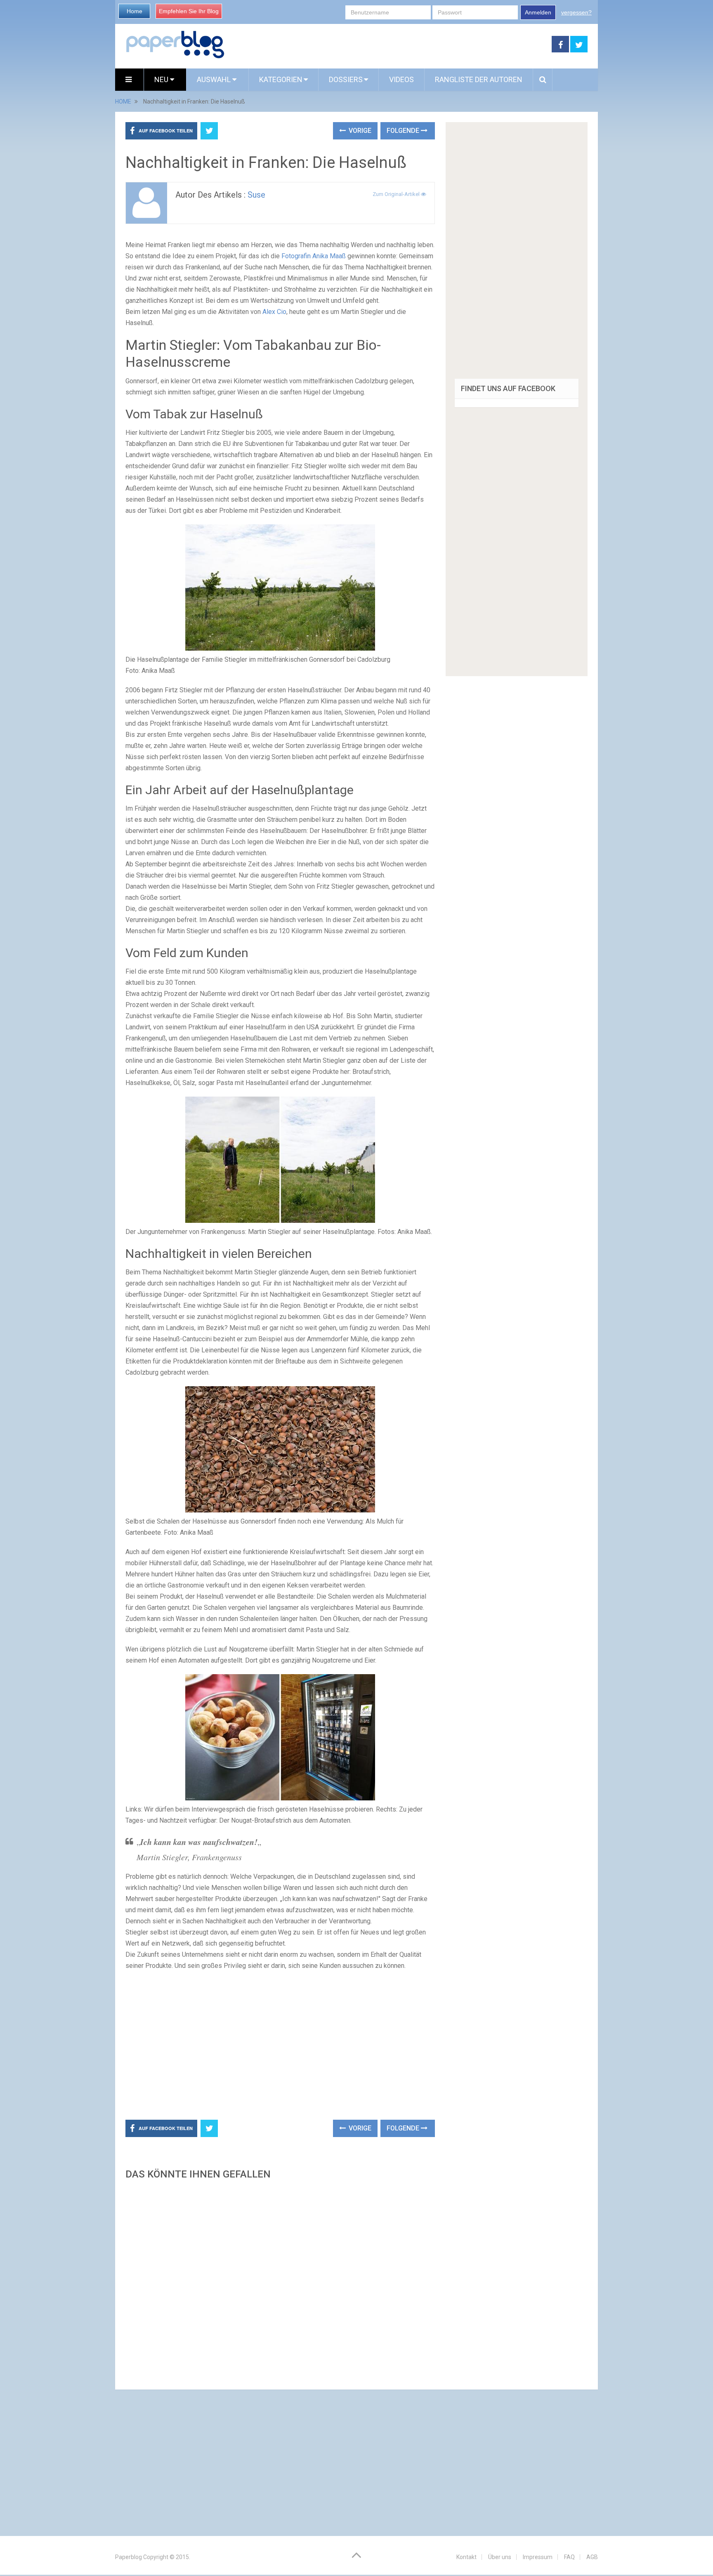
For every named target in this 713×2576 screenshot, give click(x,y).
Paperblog (129, 2557)
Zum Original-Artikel (397, 194)
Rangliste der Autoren (479, 79)
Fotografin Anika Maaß (314, 256)
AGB (592, 2557)
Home (135, 11)
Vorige (359, 131)
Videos (401, 79)
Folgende (404, 131)
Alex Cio (274, 312)
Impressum (538, 2557)
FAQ (569, 2557)
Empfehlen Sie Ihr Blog (189, 11)
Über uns (500, 2557)
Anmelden (538, 12)
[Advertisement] (388, 45)
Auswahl (215, 79)
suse (256, 195)
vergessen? (576, 12)
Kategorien (281, 79)
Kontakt (466, 2557)
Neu (162, 79)
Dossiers (346, 79)
